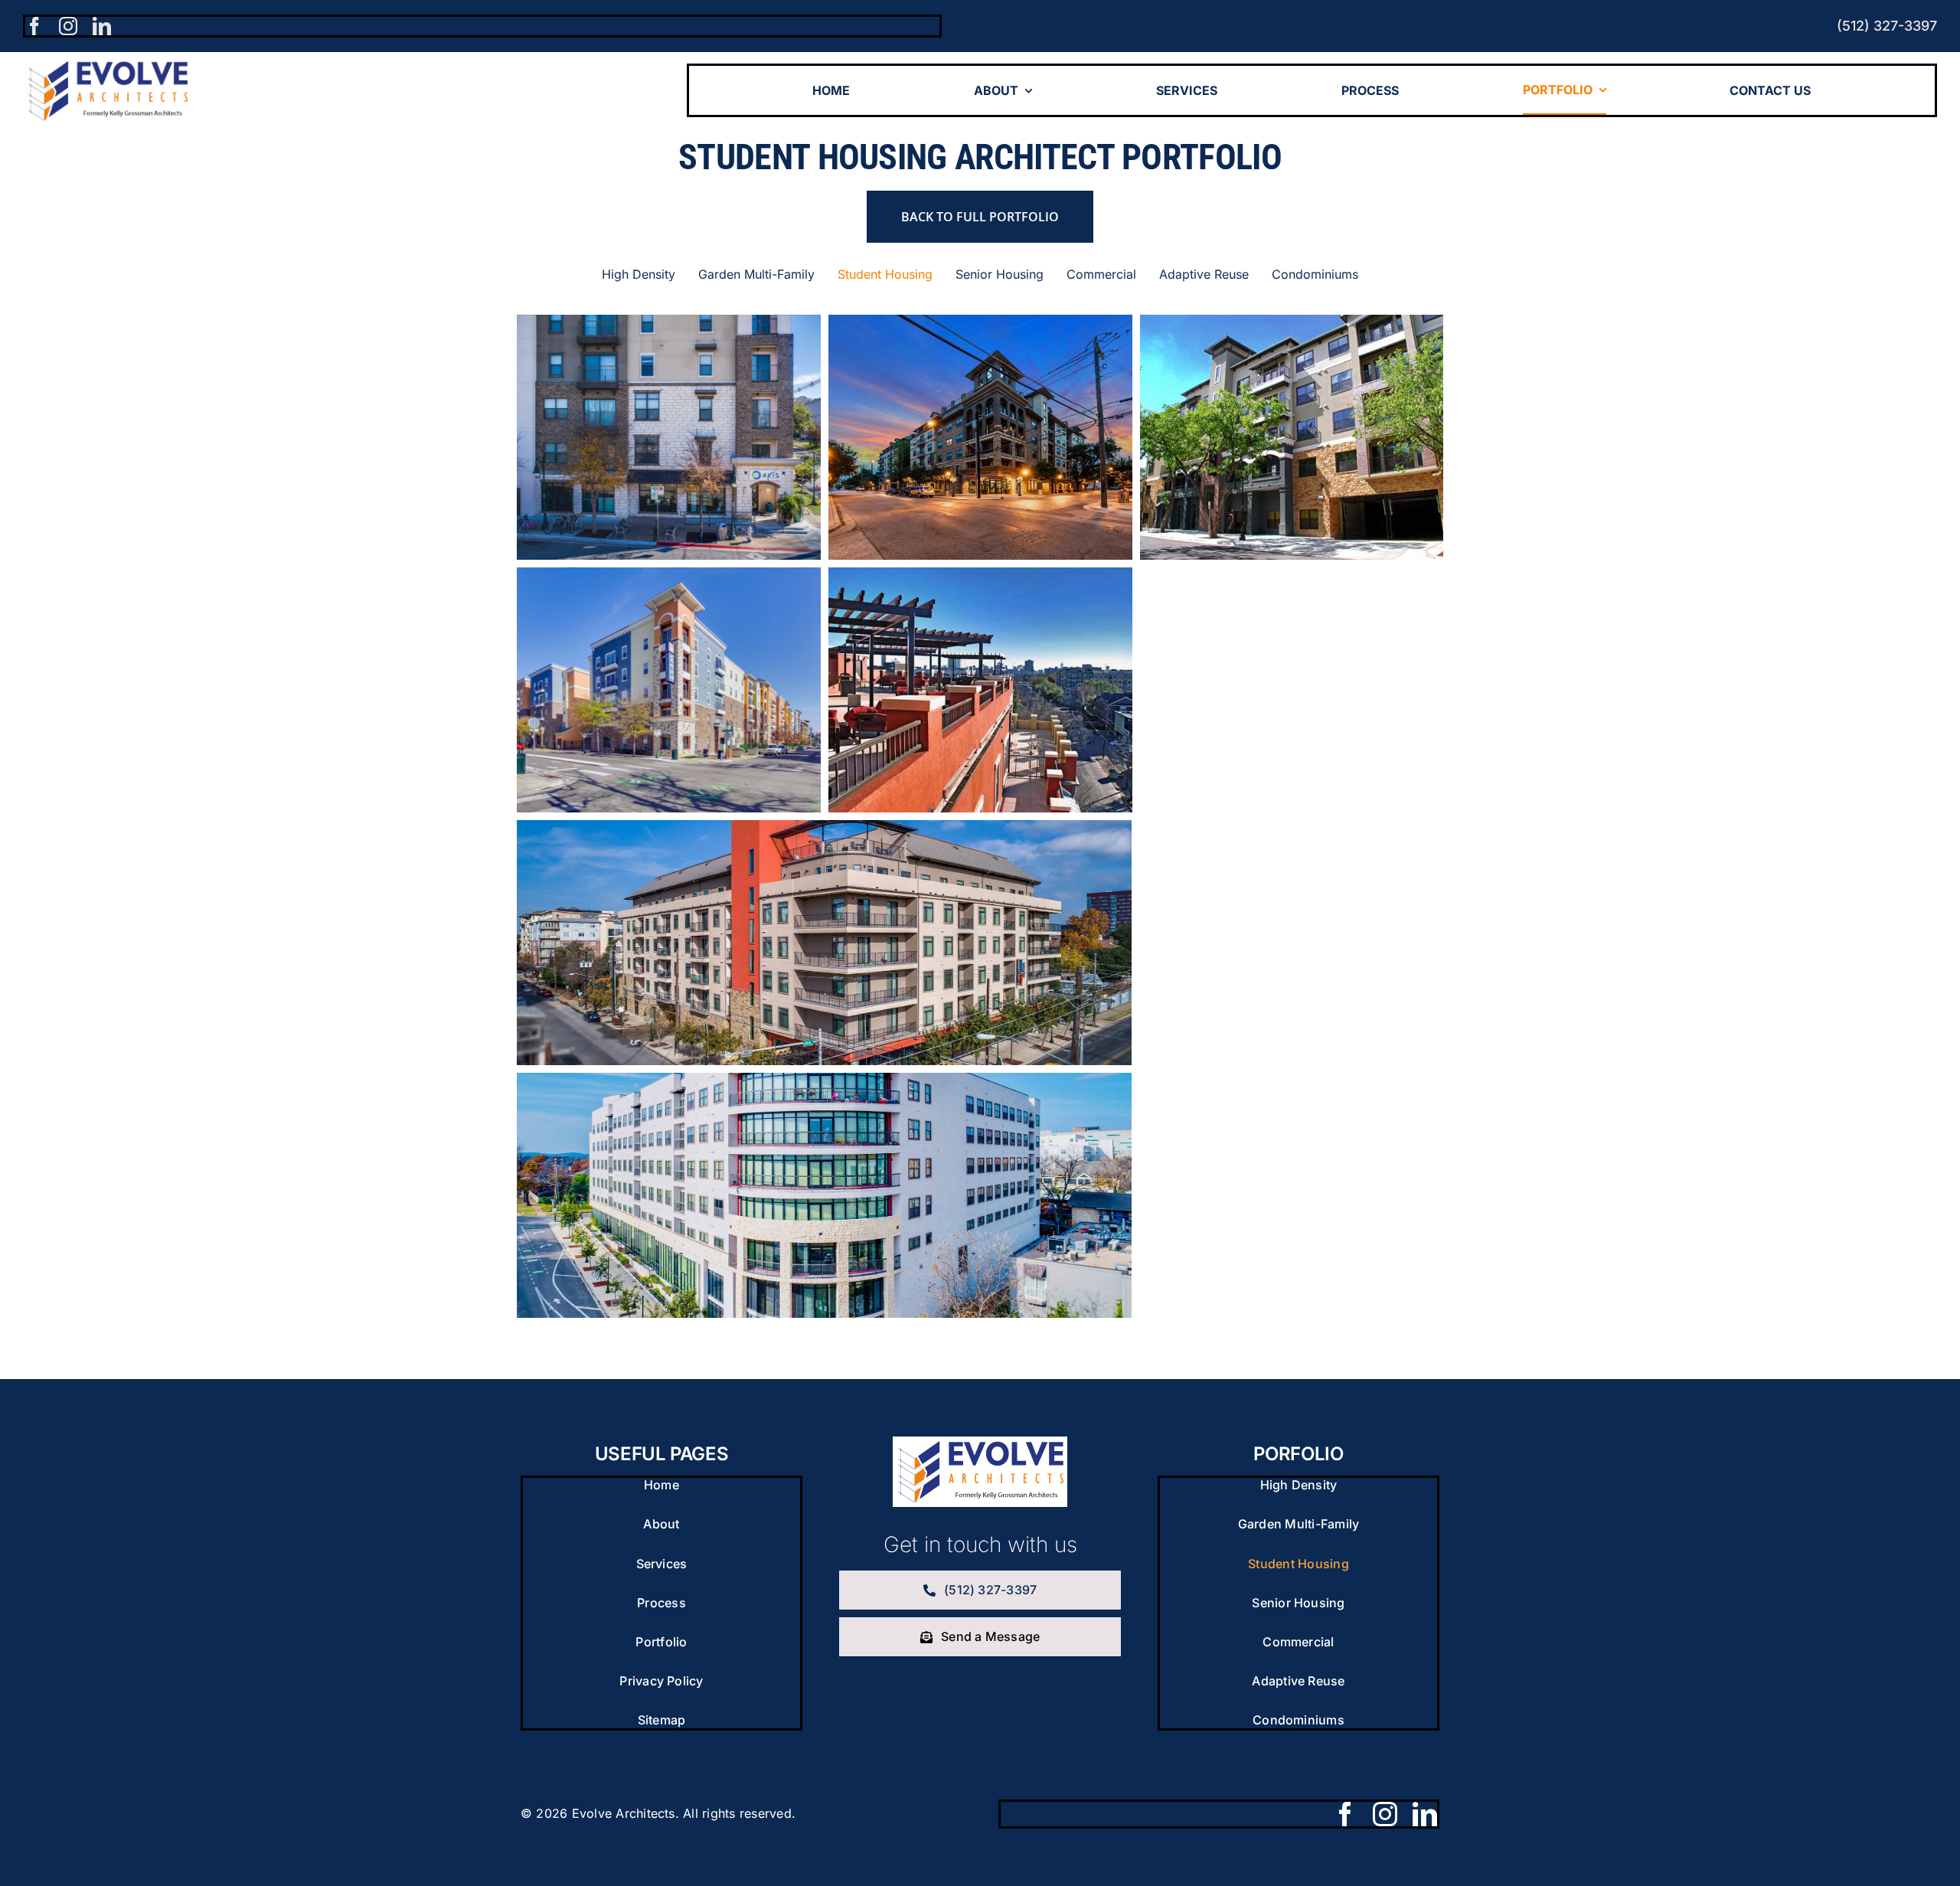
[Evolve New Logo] (980, 1443)
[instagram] (68, 26)
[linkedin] (102, 26)
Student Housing (668, 456)
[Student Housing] (669, 437)
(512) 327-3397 (1887, 26)
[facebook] (34, 26)
